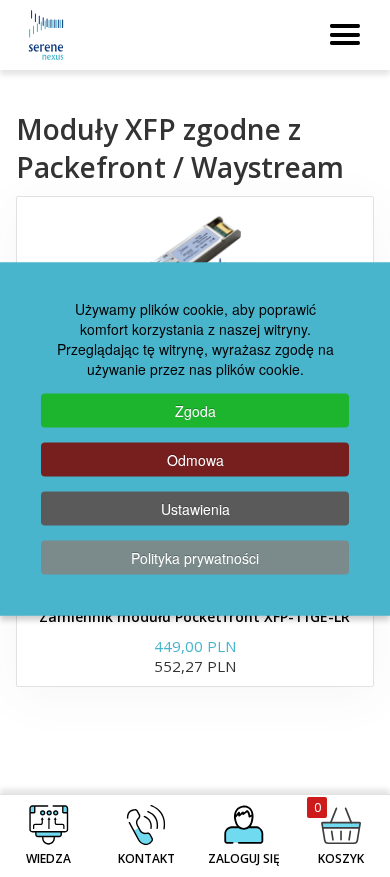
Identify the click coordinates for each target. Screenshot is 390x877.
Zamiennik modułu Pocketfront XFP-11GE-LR (194, 616)
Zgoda (195, 410)
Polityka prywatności (195, 557)
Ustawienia (195, 508)
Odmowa (195, 459)
